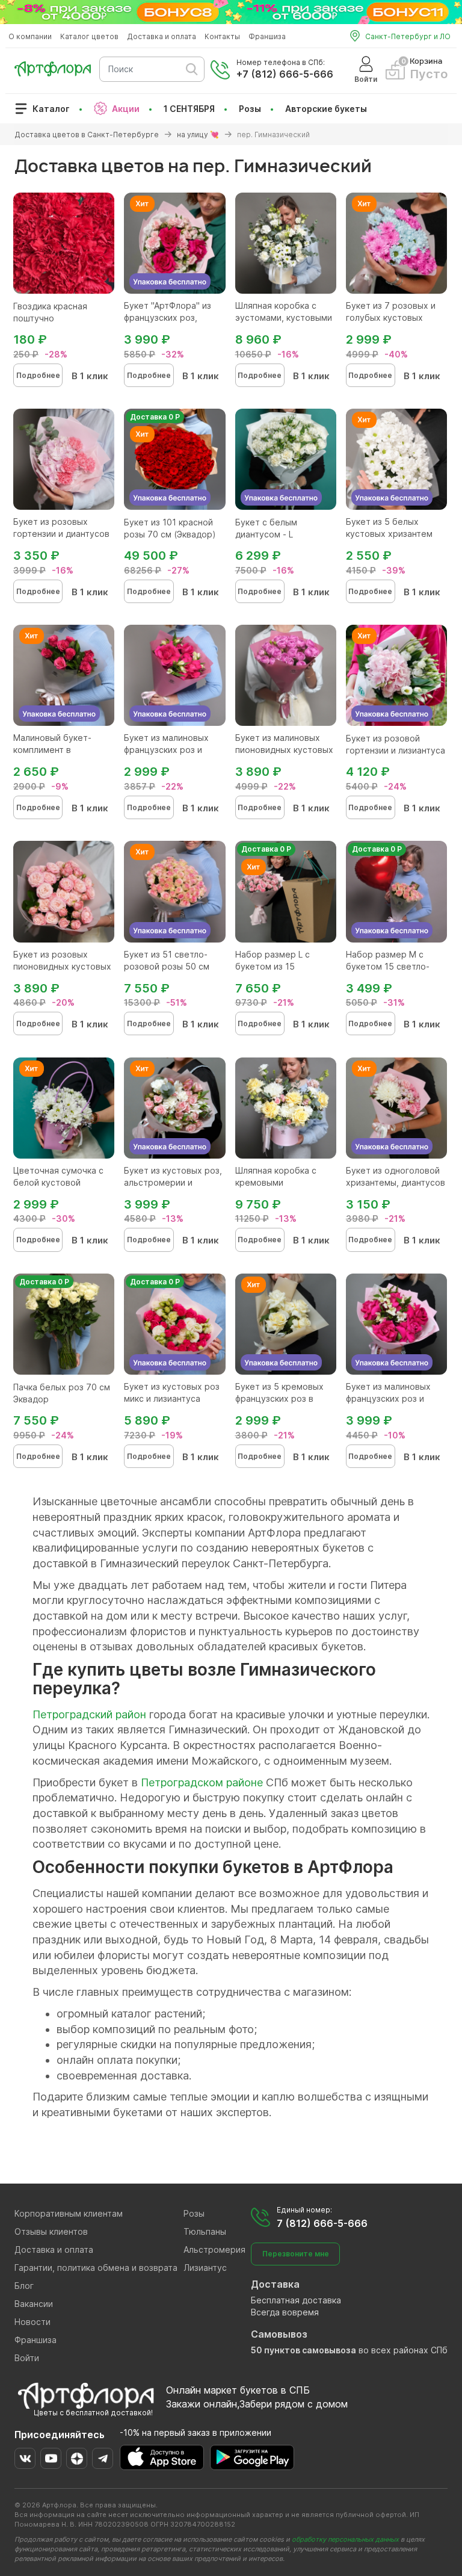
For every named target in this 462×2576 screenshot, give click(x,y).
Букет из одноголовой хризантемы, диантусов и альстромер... (396, 1182)
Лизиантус (205, 2268)
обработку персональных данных (345, 2539)
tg (103, 2458)
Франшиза (267, 36)
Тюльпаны (205, 2231)
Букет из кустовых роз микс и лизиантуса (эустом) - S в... (172, 1398)
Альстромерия (214, 2249)
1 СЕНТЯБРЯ (189, 109)
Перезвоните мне (296, 2254)
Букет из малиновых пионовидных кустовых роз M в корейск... (284, 750)
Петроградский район (89, 1714)
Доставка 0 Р (155, 417)
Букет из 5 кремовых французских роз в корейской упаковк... (279, 1398)
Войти (27, 2358)
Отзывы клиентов (51, 2231)
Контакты (222, 36)
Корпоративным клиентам (69, 2213)
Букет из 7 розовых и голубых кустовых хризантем (391, 317)
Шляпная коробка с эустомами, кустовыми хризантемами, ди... (284, 317)
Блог (24, 2286)
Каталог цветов (89, 36)
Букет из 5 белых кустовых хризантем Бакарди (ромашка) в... (394, 534)
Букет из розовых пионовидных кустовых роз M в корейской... (62, 966)
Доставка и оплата (162, 36)
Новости (32, 2322)
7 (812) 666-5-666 (322, 2223)
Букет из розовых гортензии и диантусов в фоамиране (61, 534)
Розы (250, 109)
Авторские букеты (326, 109)
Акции (126, 109)
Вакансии (34, 2304)
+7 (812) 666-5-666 (285, 74)
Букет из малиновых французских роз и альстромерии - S (166, 750)
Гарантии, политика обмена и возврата (96, 2268)
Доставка (275, 2284)
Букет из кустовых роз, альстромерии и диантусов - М (173, 1182)
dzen (77, 2458)
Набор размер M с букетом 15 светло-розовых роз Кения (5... (395, 966)
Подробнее (38, 375)
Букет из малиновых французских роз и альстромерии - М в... (392, 1398)
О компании (30, 36)
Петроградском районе (202, 1782)
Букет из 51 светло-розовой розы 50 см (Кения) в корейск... (167, 966)
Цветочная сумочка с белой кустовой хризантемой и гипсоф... (63, 1182)
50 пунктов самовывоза (303, 2350)
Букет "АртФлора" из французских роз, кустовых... (168, 317)
